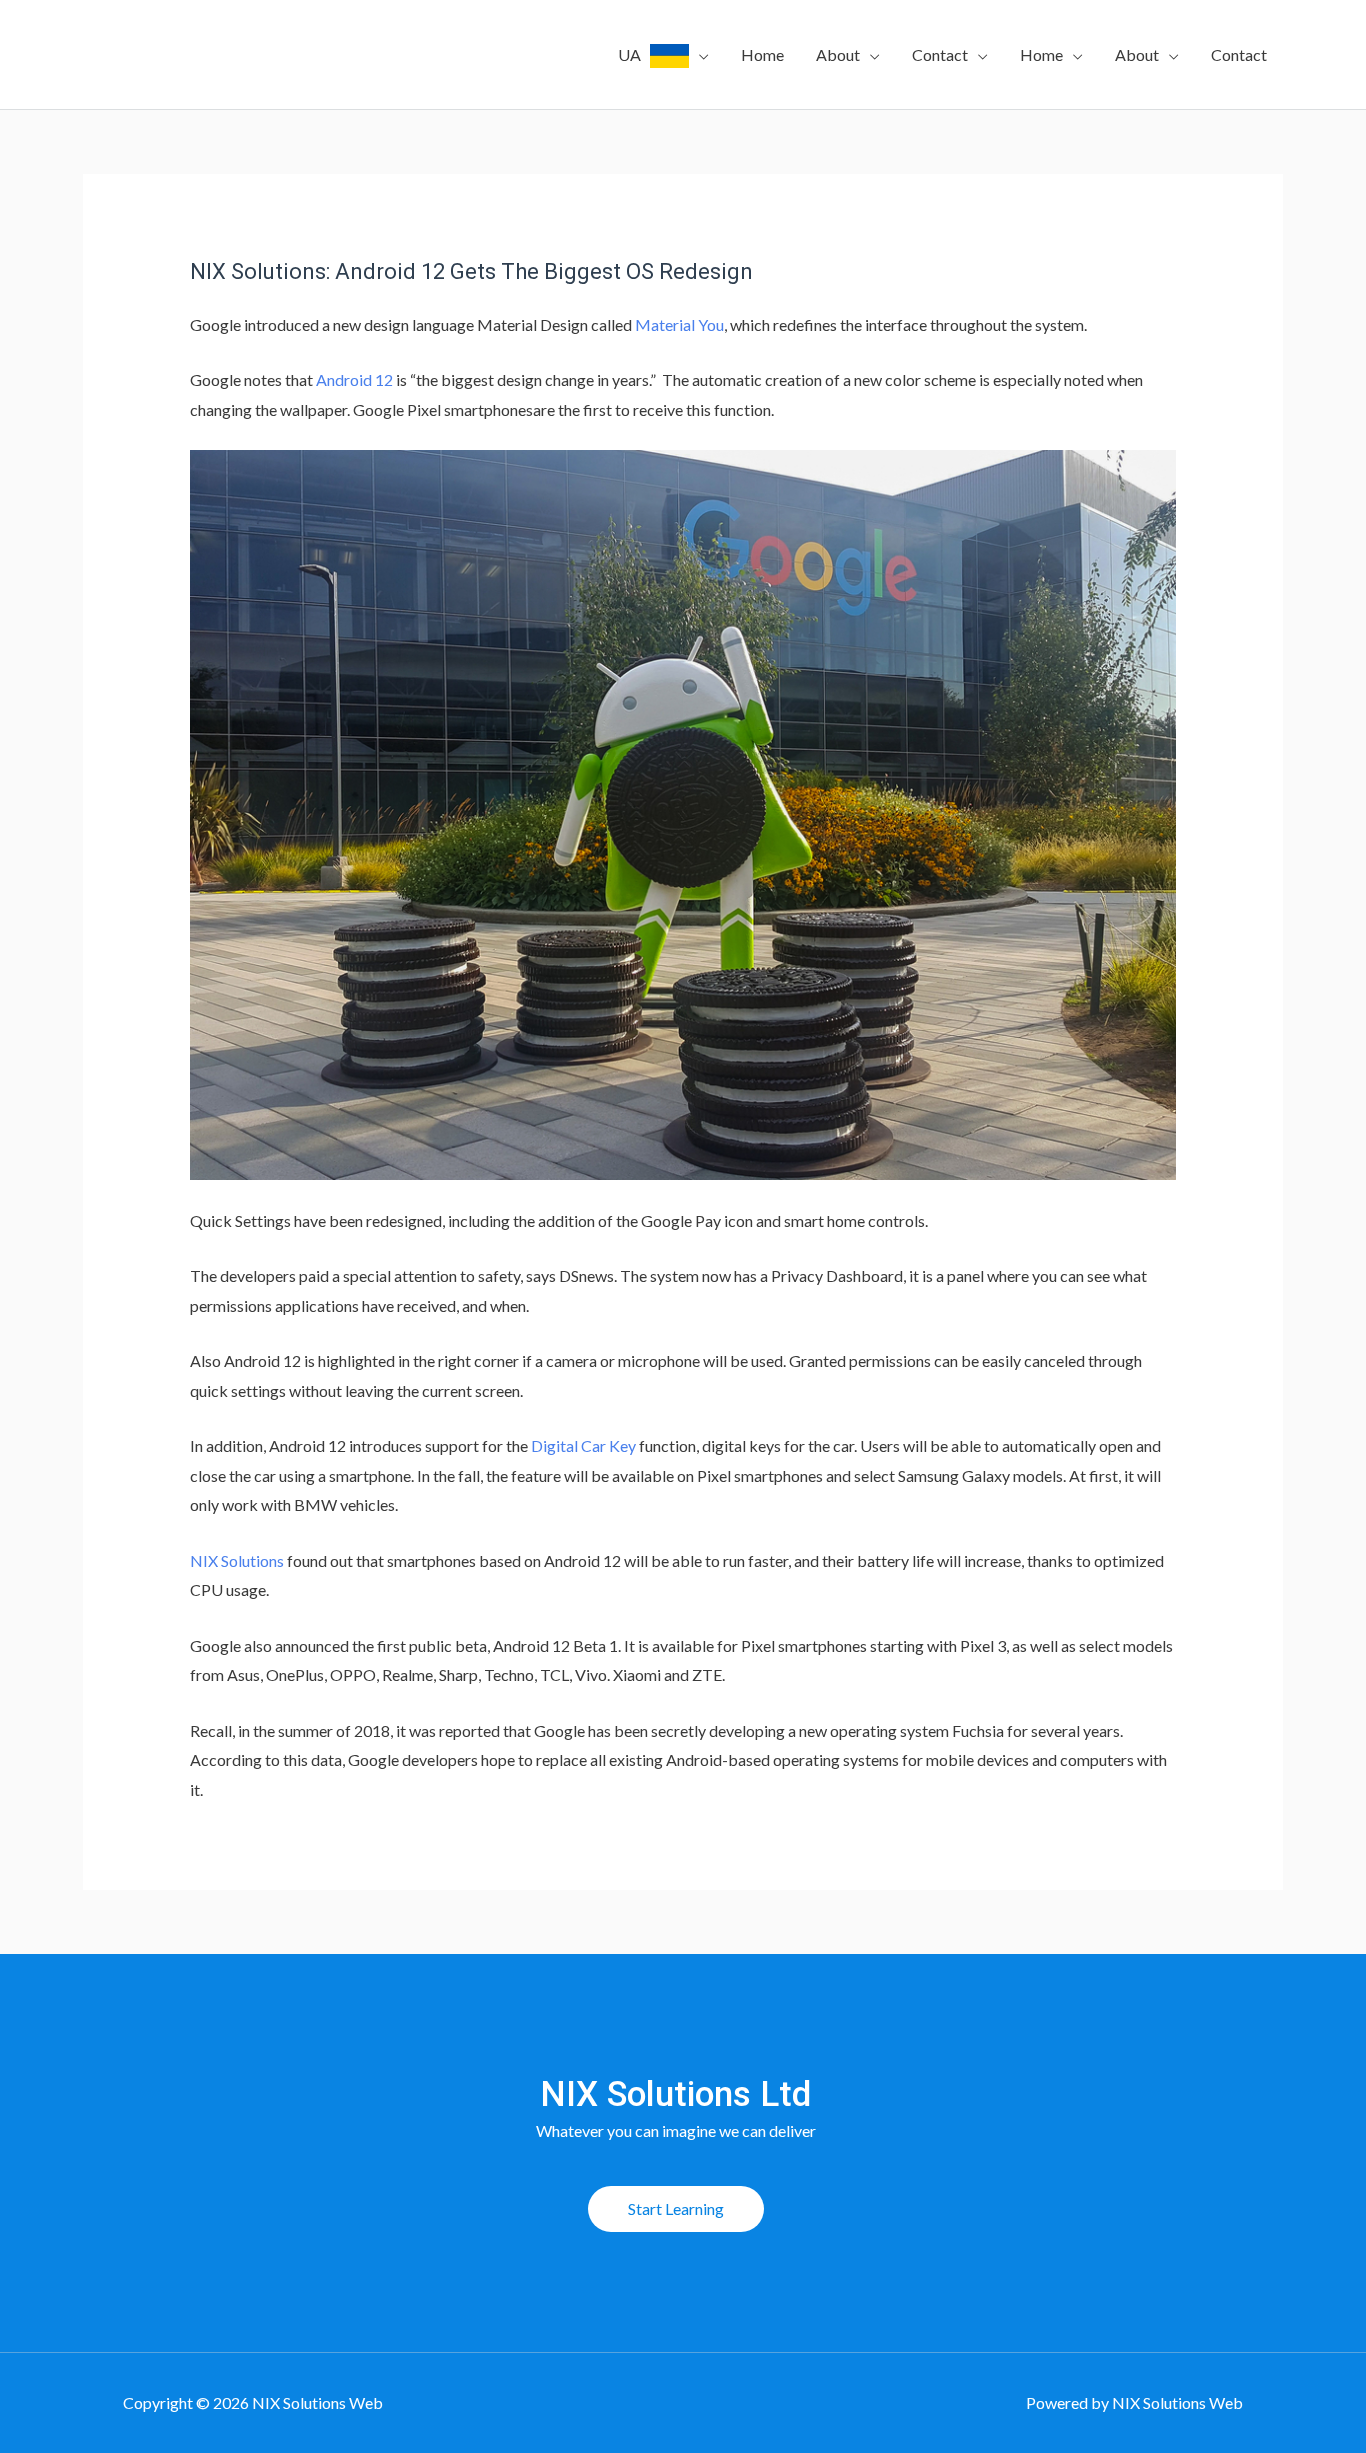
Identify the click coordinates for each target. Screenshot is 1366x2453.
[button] (676, 2209)
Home (762, 54)
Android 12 (354, 379)
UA (634, 54)
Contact (940, 54)
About (838, 54)
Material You (679, 324)
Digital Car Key (583, 1445)
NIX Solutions (237, 1560)
